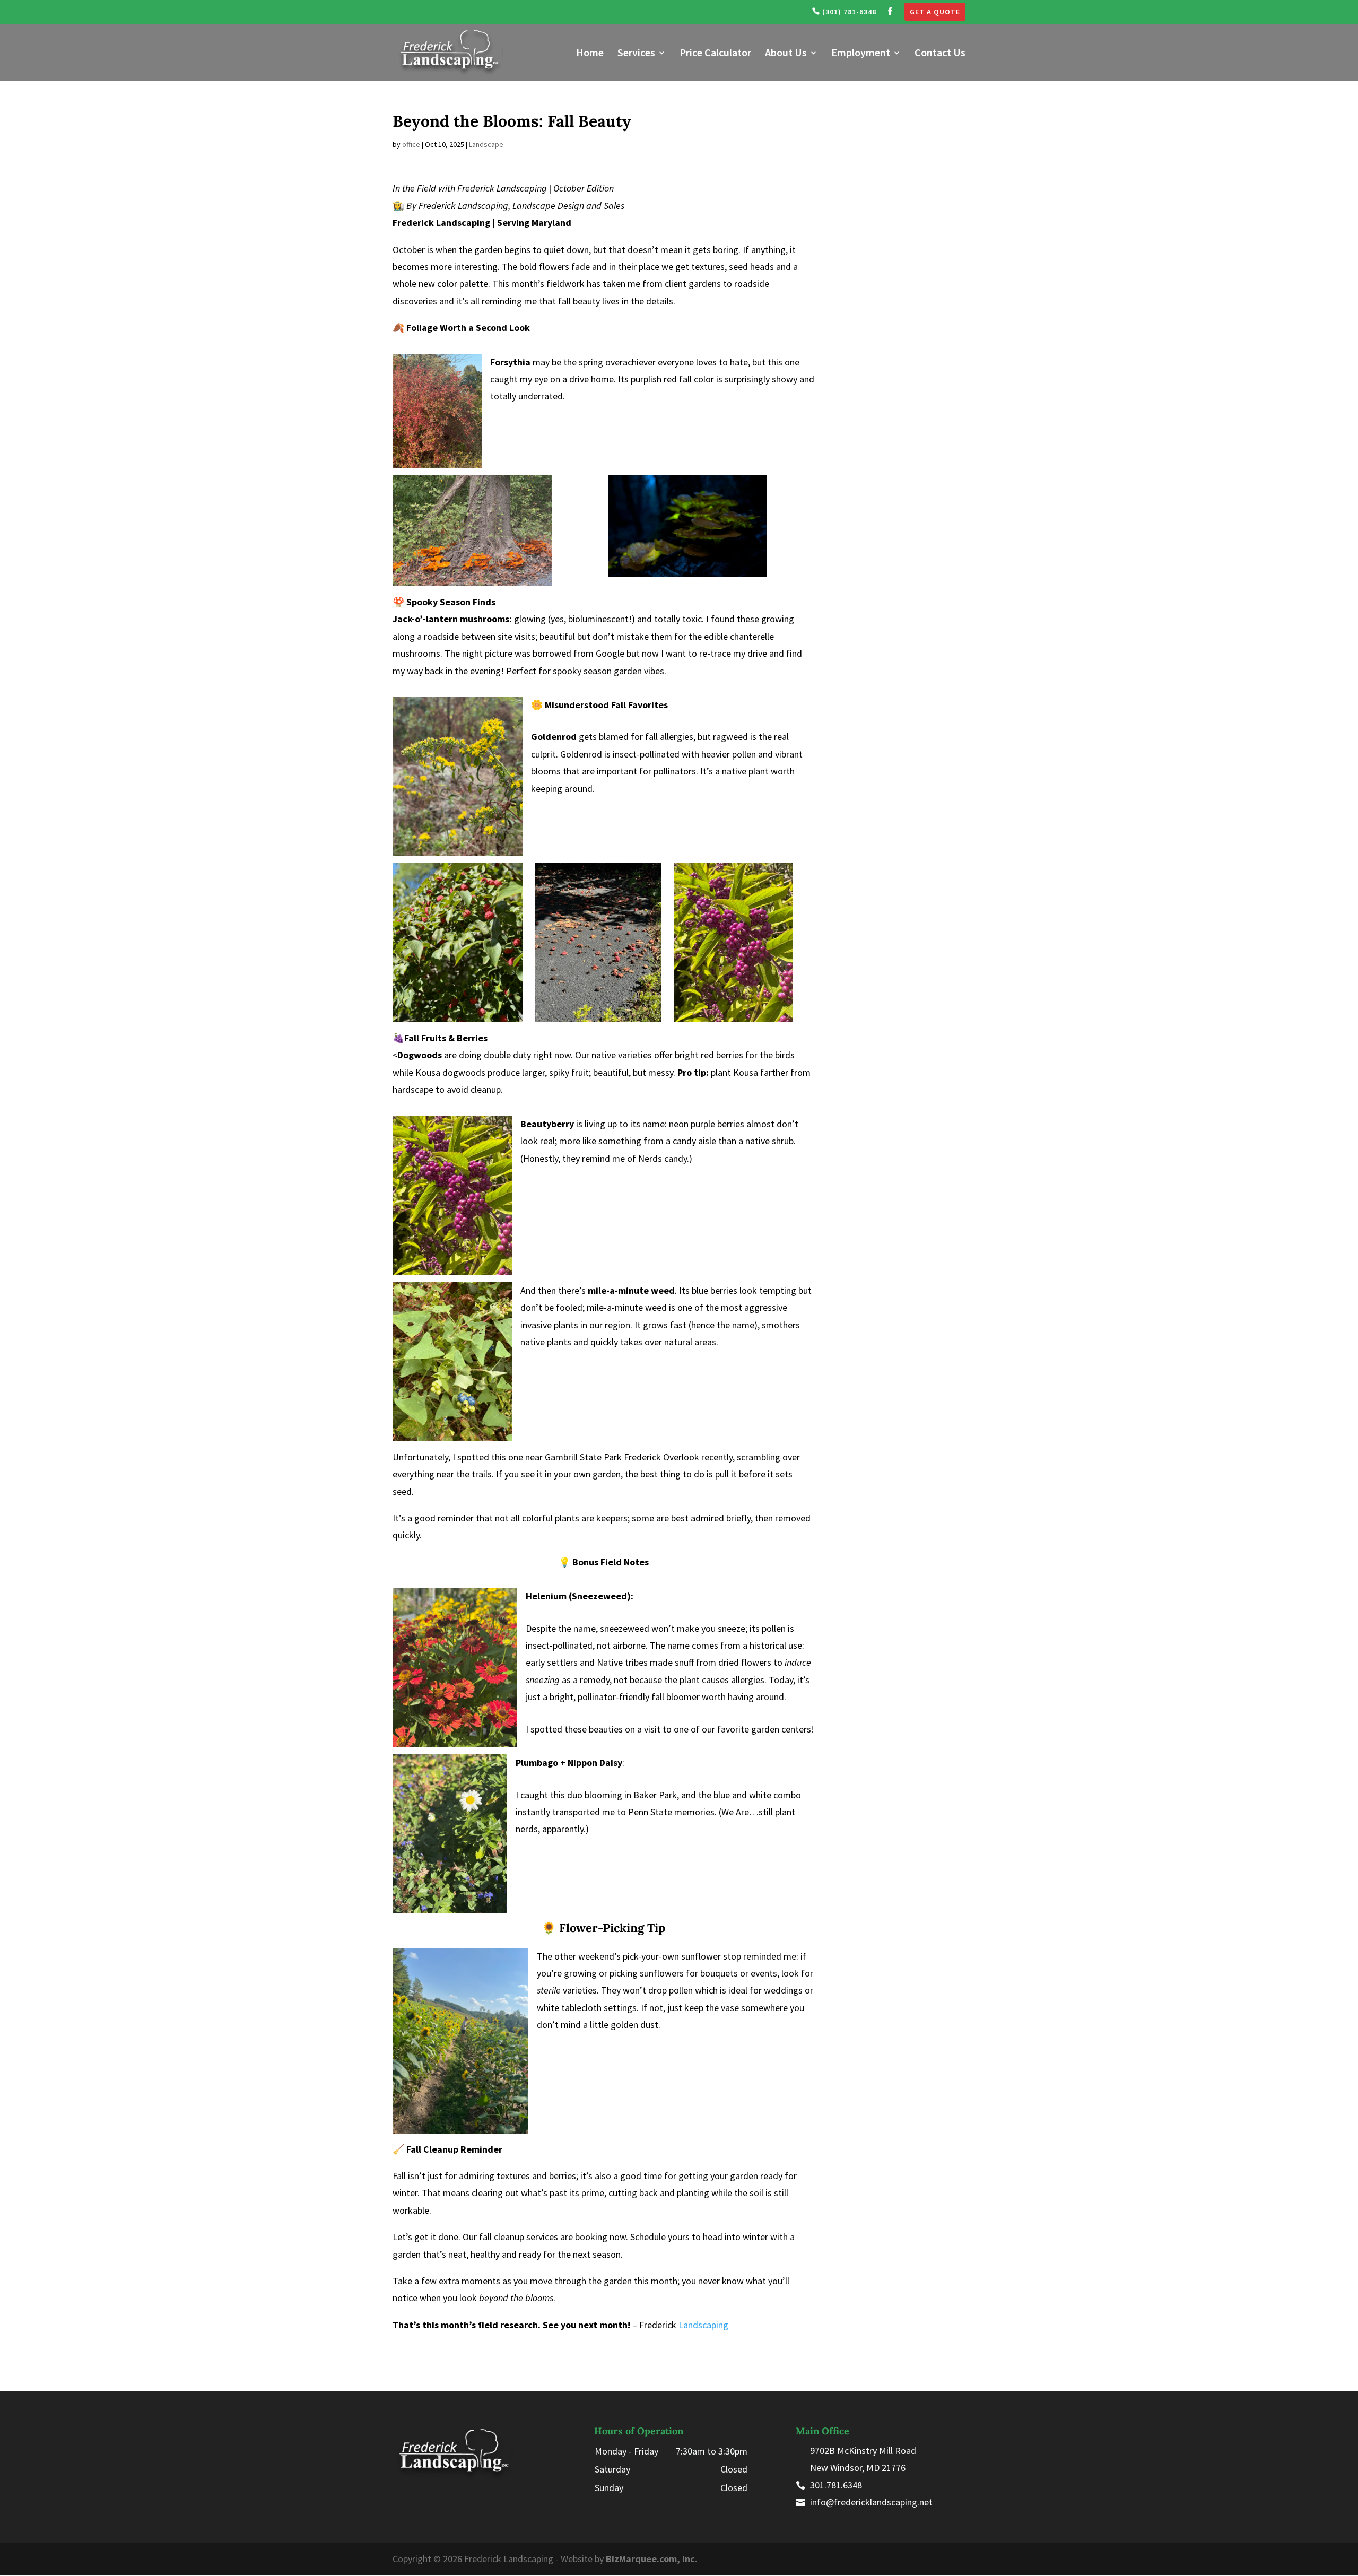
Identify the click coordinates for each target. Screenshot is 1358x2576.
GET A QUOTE (935, 12)
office (411, 144)
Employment (861, 54)
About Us (786, 54)
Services (636, 54)
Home (590, 54)
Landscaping (703, 2325)
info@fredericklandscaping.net (871, 2502)
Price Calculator (715, 54)
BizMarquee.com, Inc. (652, 2559)
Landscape (486, 144)
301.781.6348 (836, 2485)
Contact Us (940, 54)
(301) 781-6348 (848, 12)
